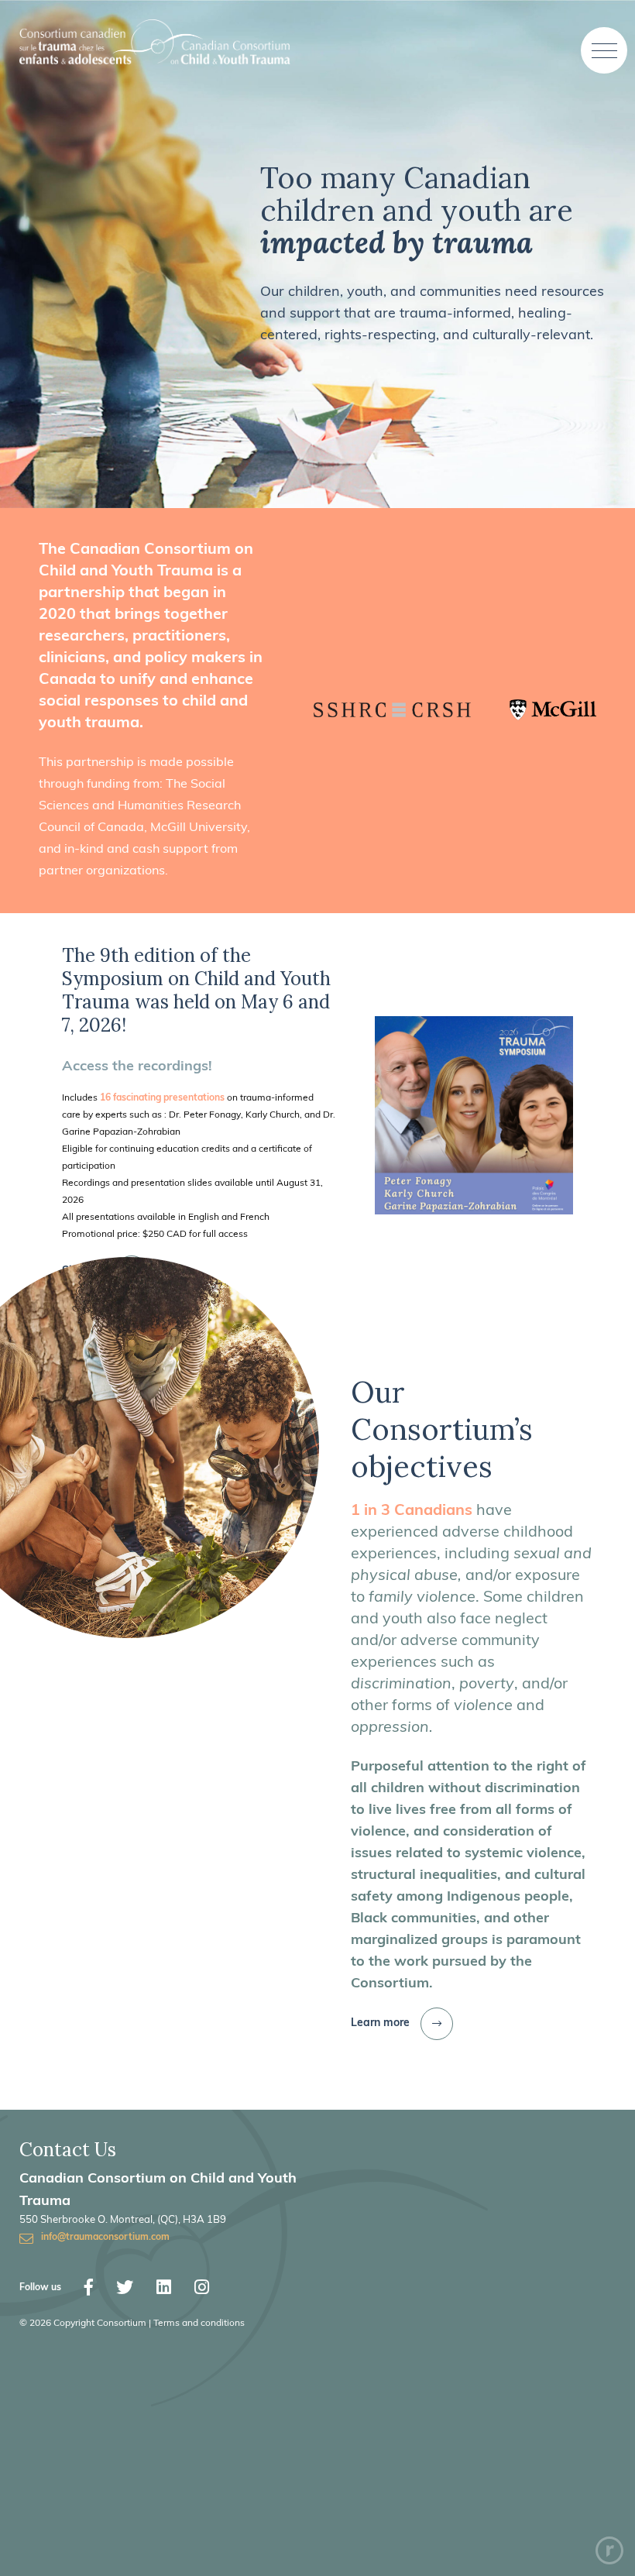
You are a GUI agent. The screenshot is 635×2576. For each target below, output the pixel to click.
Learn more (380, 2023)
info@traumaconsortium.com (105, 2238)
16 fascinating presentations (162, 1098)
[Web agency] (609, 2550)
